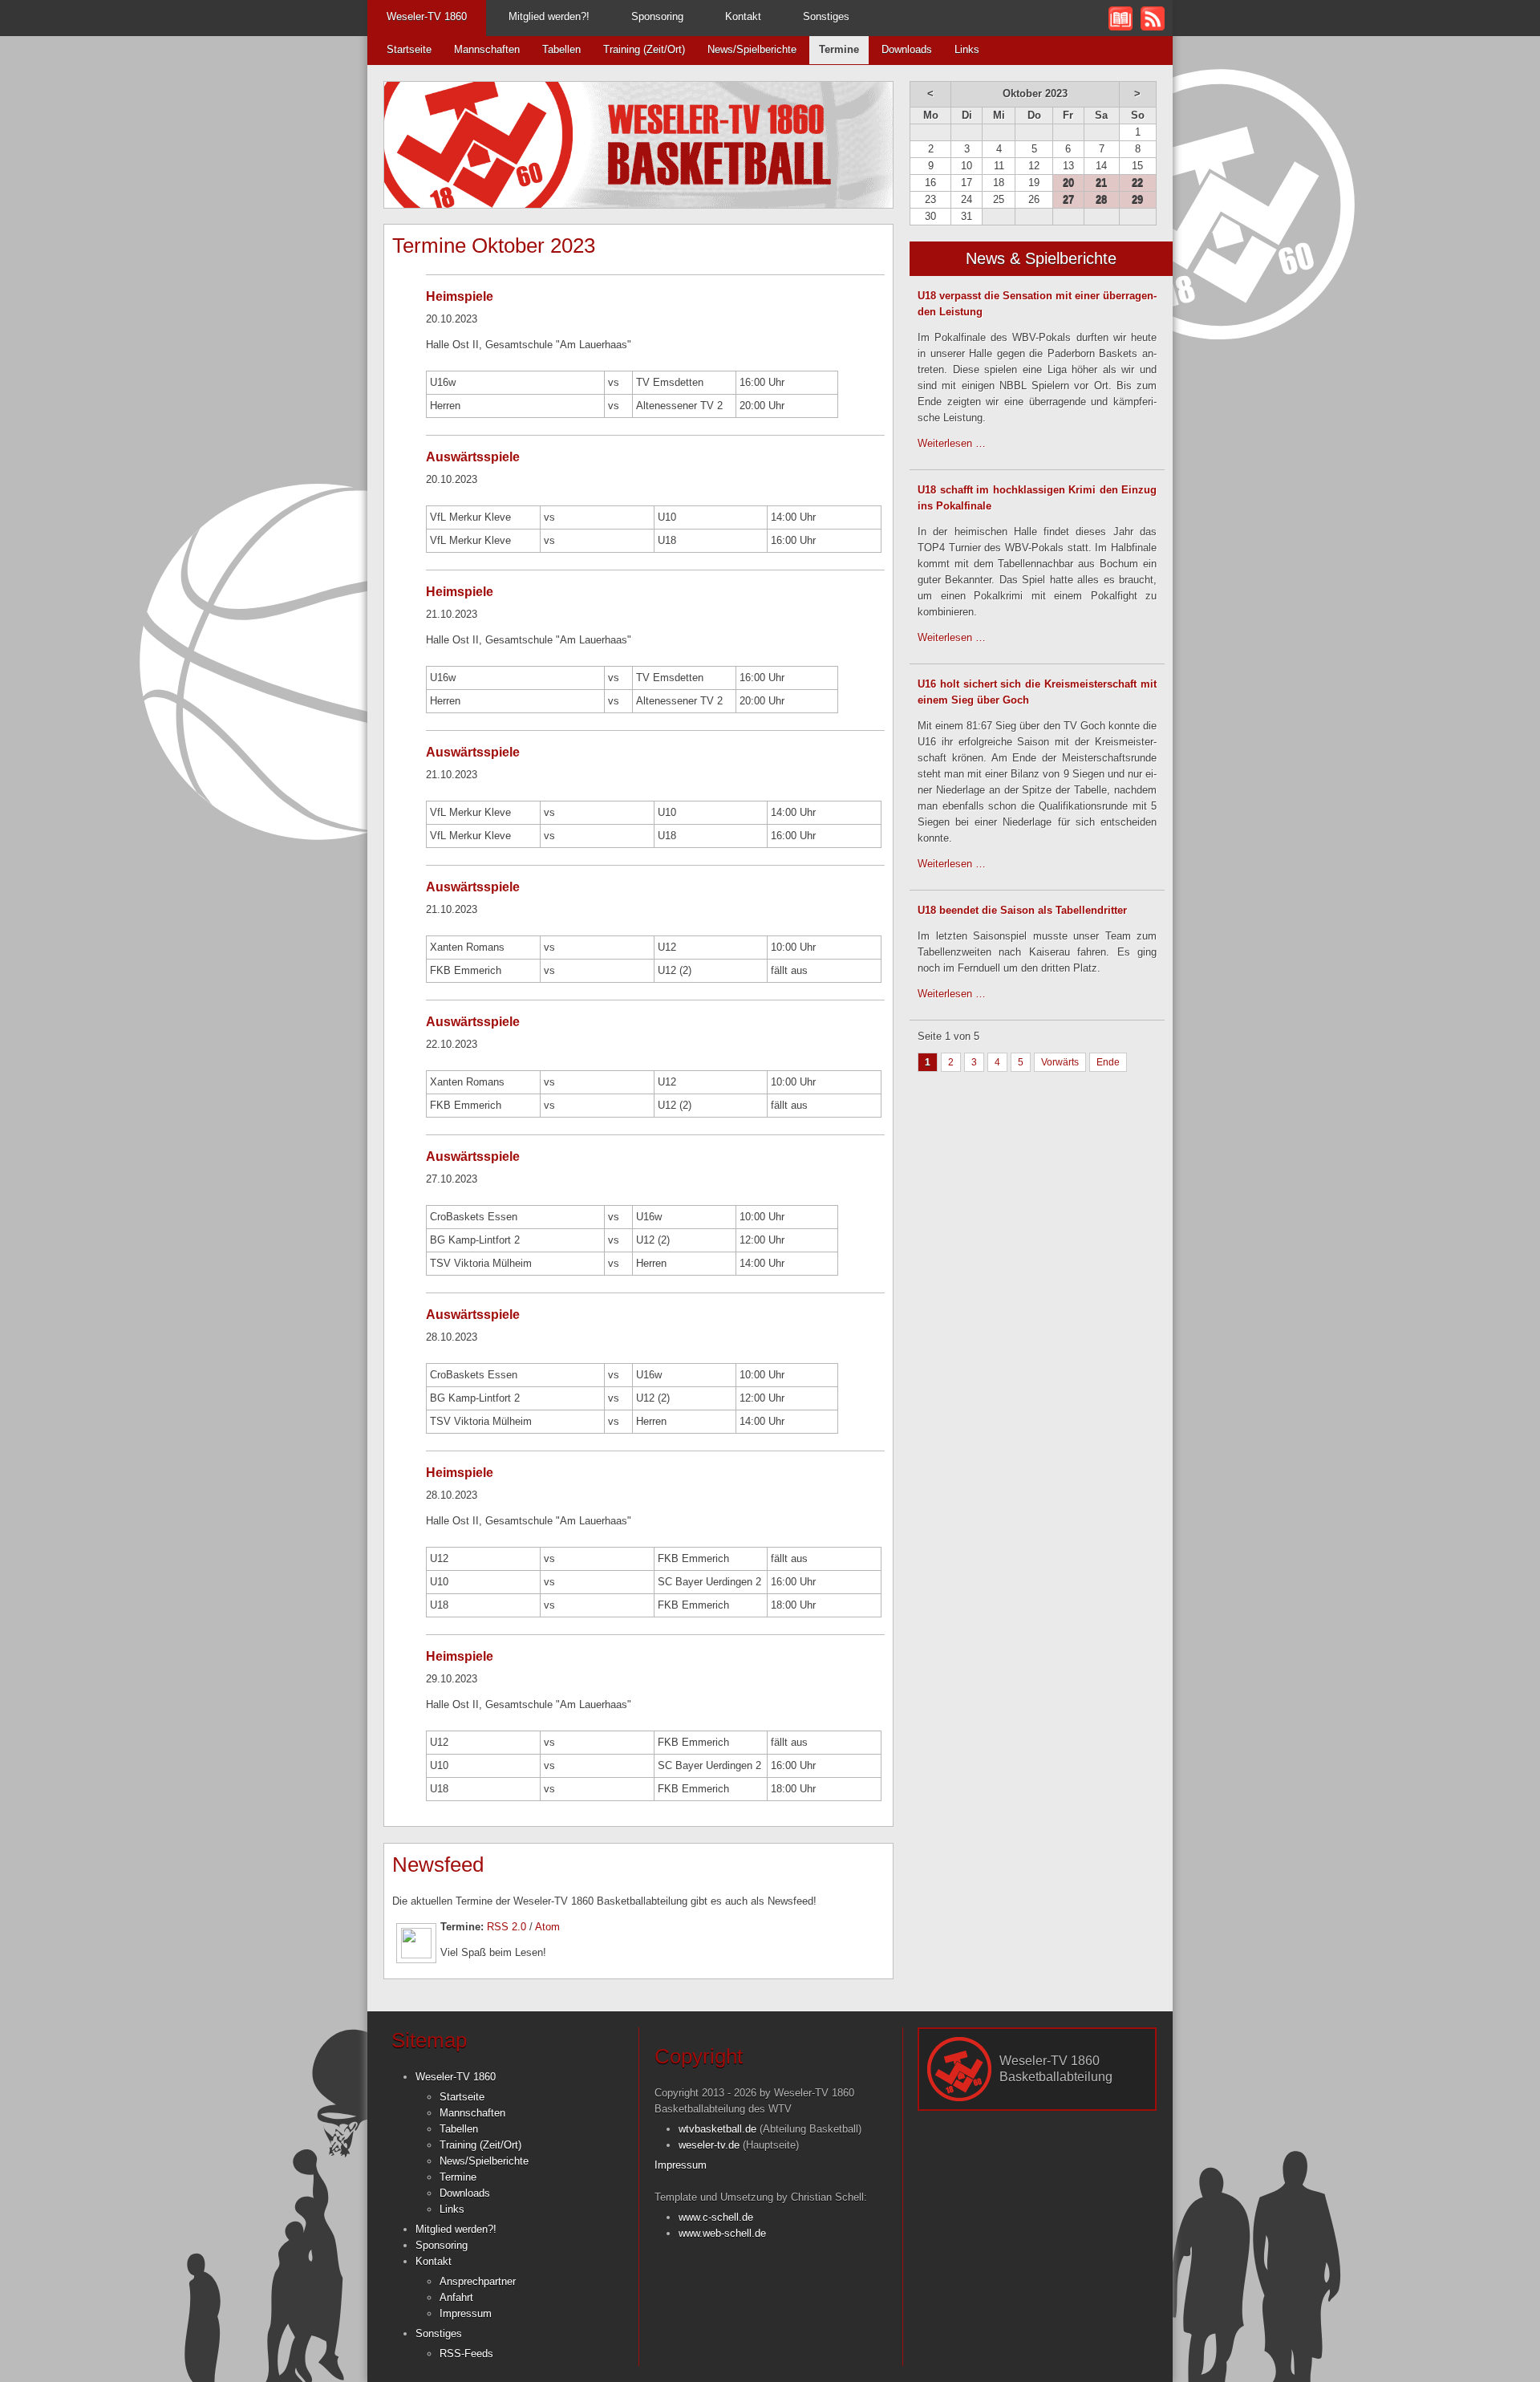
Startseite (409, 49)
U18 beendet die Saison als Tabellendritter (1022, 910)
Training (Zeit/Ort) (644, 49)
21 (1101, 183)
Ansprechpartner (478, 2281)
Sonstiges (826, 16)
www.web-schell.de (722, 2233)
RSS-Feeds (466, 2354)
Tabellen (561, 49)
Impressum (466, 2313)
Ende (1108, 1062)
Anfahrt (456, 2297)
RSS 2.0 (507, 1927)
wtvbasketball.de (717, 2129)
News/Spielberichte (752, 49)
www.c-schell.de (716, 2217)
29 (1137, 199)
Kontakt (743, 16)
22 (1137, 183)
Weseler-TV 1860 (427, 16)
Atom (547, 1927)
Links (967, 49)
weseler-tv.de (709, 2145)
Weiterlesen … (952, 443)
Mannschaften (487, 49)
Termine (458, 2177)
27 (1068, 199)
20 (1068, 183)
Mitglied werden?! (549, 16)
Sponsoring (657, 16)
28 (1101, 199)
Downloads (907, 49)
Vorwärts (1060, 1062)
